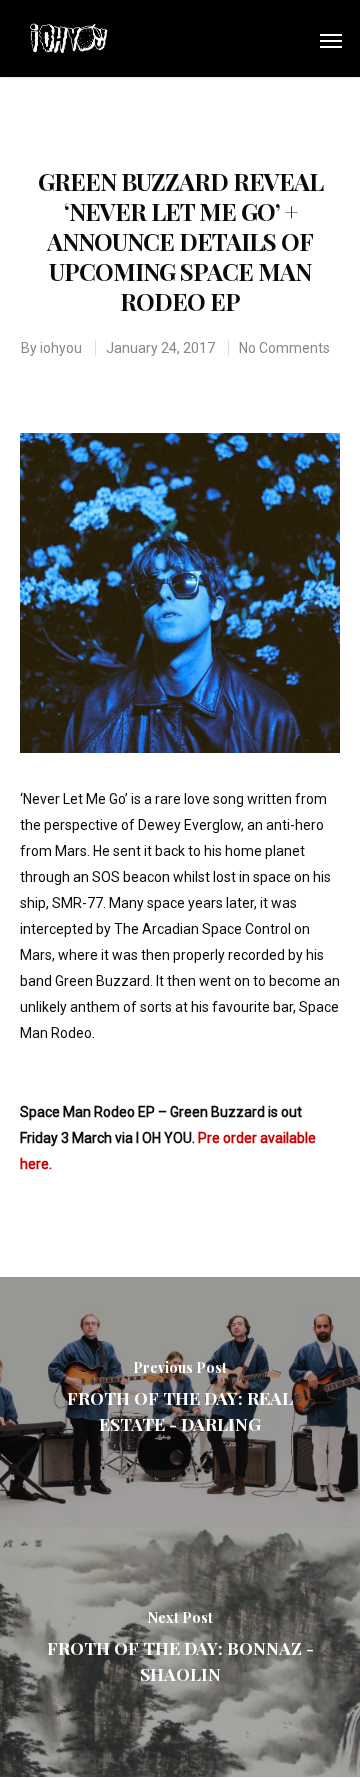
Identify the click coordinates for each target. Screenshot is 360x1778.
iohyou (61, 348)
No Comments (284, 348)
